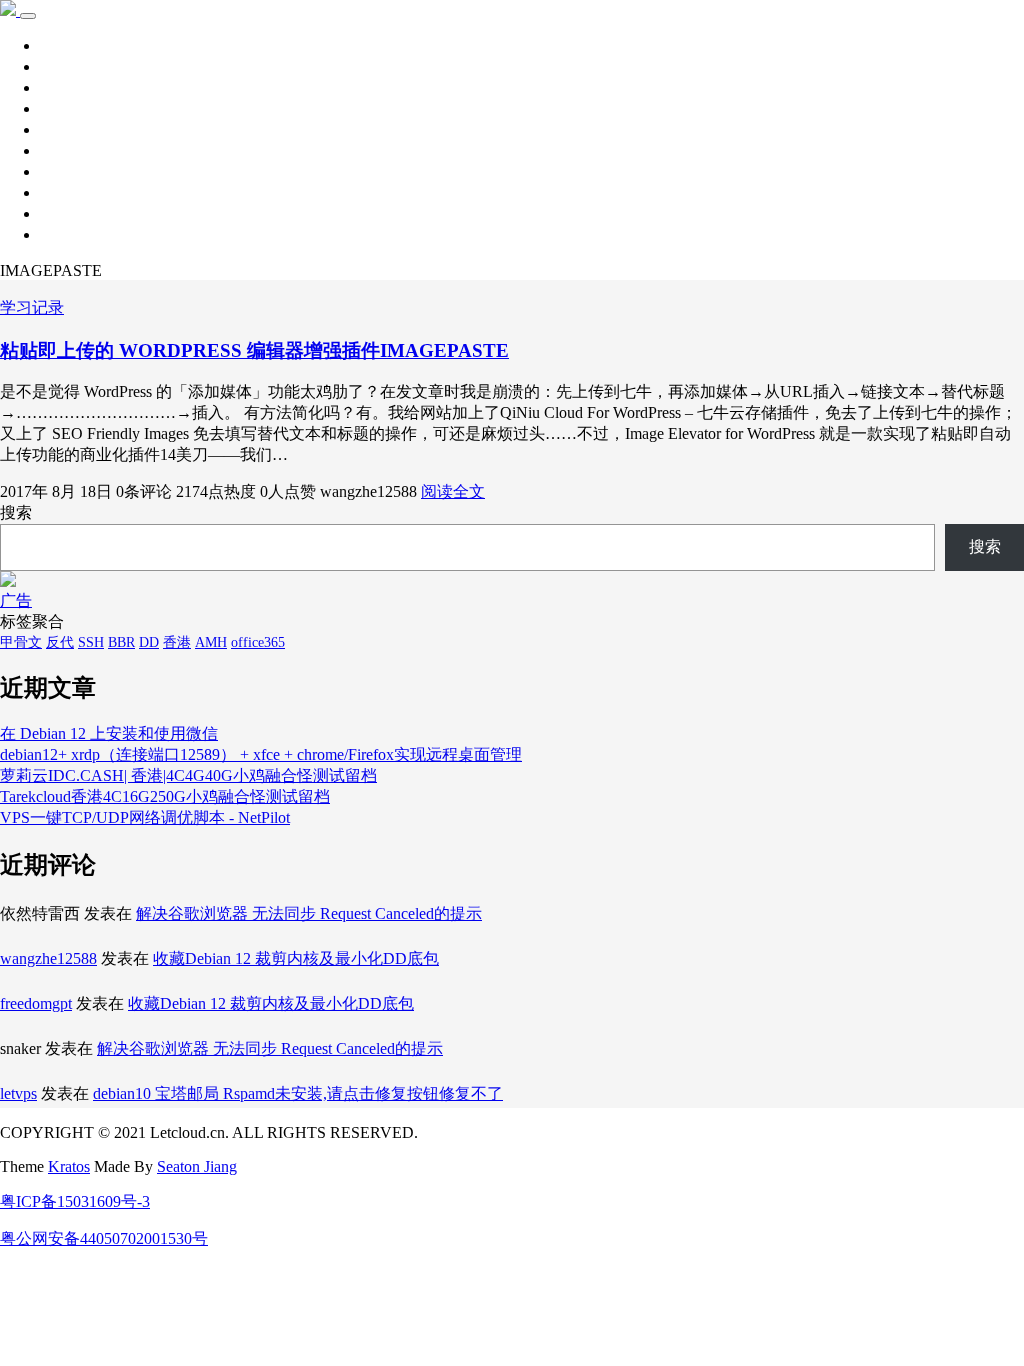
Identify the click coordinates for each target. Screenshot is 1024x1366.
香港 (177, 642)
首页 (56, 45)
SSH (91, 642)
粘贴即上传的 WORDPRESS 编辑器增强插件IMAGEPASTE (254, 350)
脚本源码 (72, 150)
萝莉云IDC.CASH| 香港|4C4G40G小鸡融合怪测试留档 (188, 775)
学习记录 (72, 66)
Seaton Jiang (197, 1166)
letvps (18, 1093)
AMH (211, 642)
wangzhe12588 (48, 958)
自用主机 (72, 171)
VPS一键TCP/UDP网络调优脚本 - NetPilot (145, 817)
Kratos (69, 1166)
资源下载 (72, 87)
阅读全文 (453, 491)
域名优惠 (72, 213)
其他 (56, 129)
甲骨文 (21, 642)
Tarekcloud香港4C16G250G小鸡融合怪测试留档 (165, 796)
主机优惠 (72, 192)
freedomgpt (36, 1003)
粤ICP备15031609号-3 (75, 1201)
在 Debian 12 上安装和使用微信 (109, 733)
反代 (60, 642)
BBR (121, 642)
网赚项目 (72, 234)
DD (149, 642)
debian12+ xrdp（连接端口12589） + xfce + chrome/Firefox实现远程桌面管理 (261, 754)
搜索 (16, 512)
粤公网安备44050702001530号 (104, 1238)
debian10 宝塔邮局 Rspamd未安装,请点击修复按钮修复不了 (298, 1093)
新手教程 (72, 108)
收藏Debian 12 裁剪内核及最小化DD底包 (296, 958)
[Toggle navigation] (28, 16)
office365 (258, 642)
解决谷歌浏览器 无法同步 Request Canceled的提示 (309, 913)
